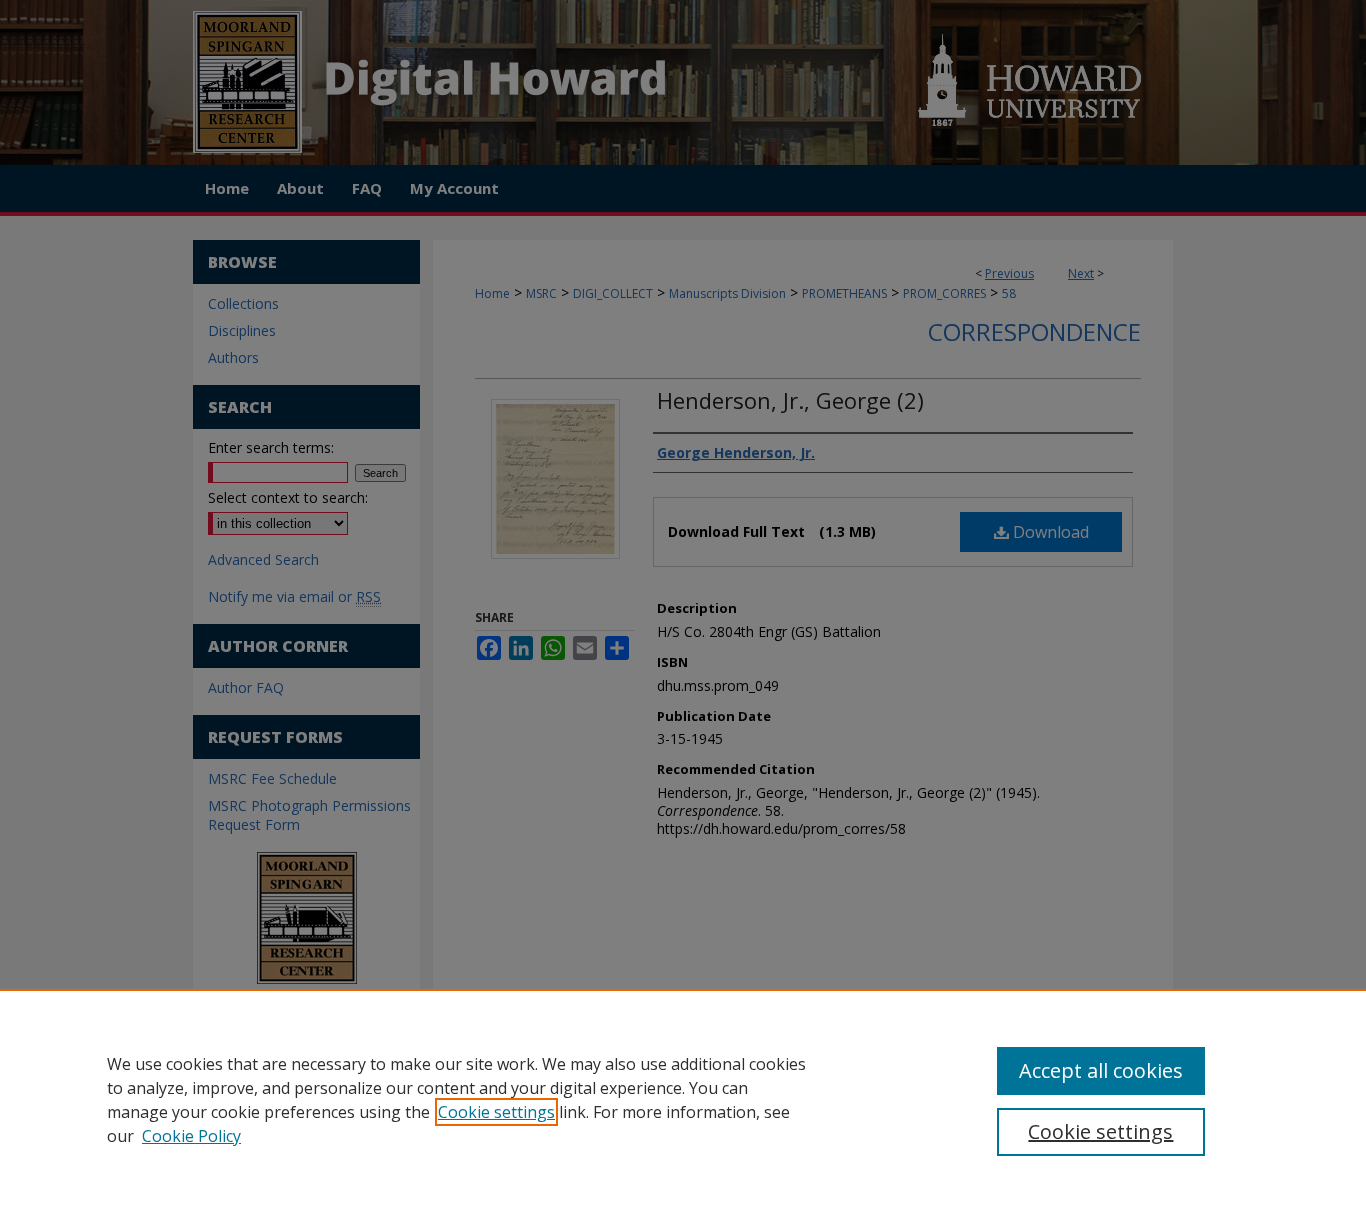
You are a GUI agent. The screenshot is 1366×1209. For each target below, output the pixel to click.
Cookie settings (496, 1112)
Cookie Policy (191, 1136)
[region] (683, 1099)
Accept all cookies (1101, 1070)
